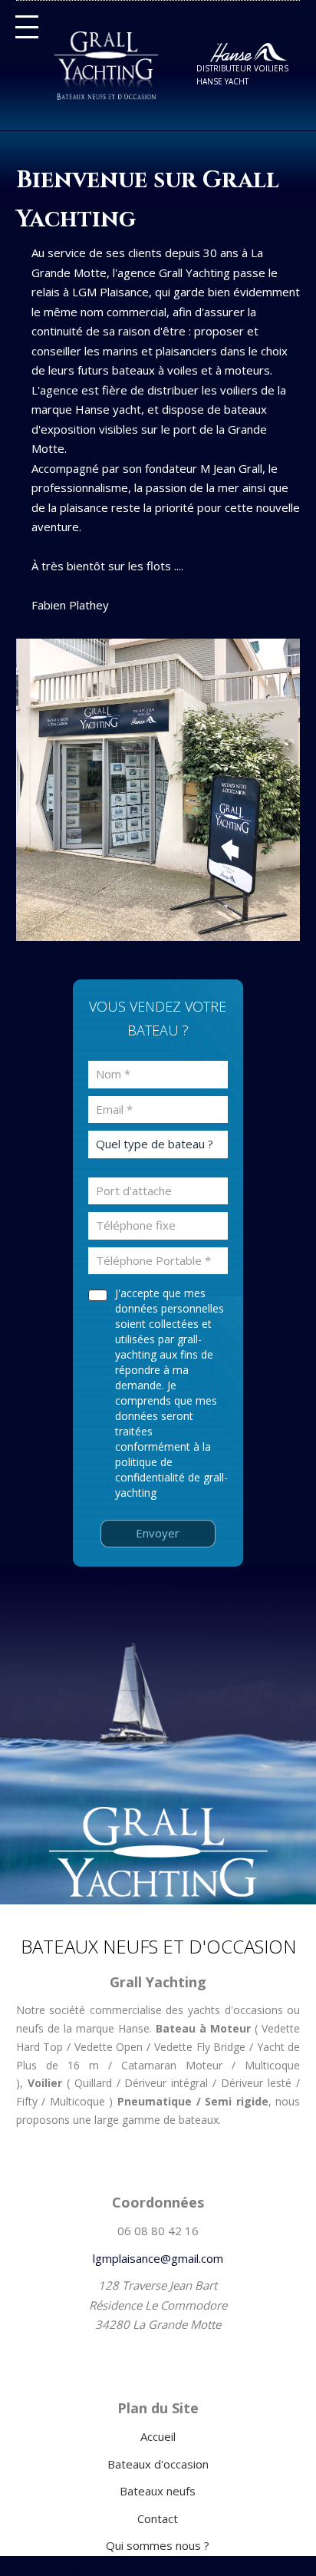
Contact (158, 2518)
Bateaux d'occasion (158, 2464)
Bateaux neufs (158, 2491)
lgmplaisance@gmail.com (158, 2258)
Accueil (158, 2436)
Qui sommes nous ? (158, 2545)
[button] (27, 27)
